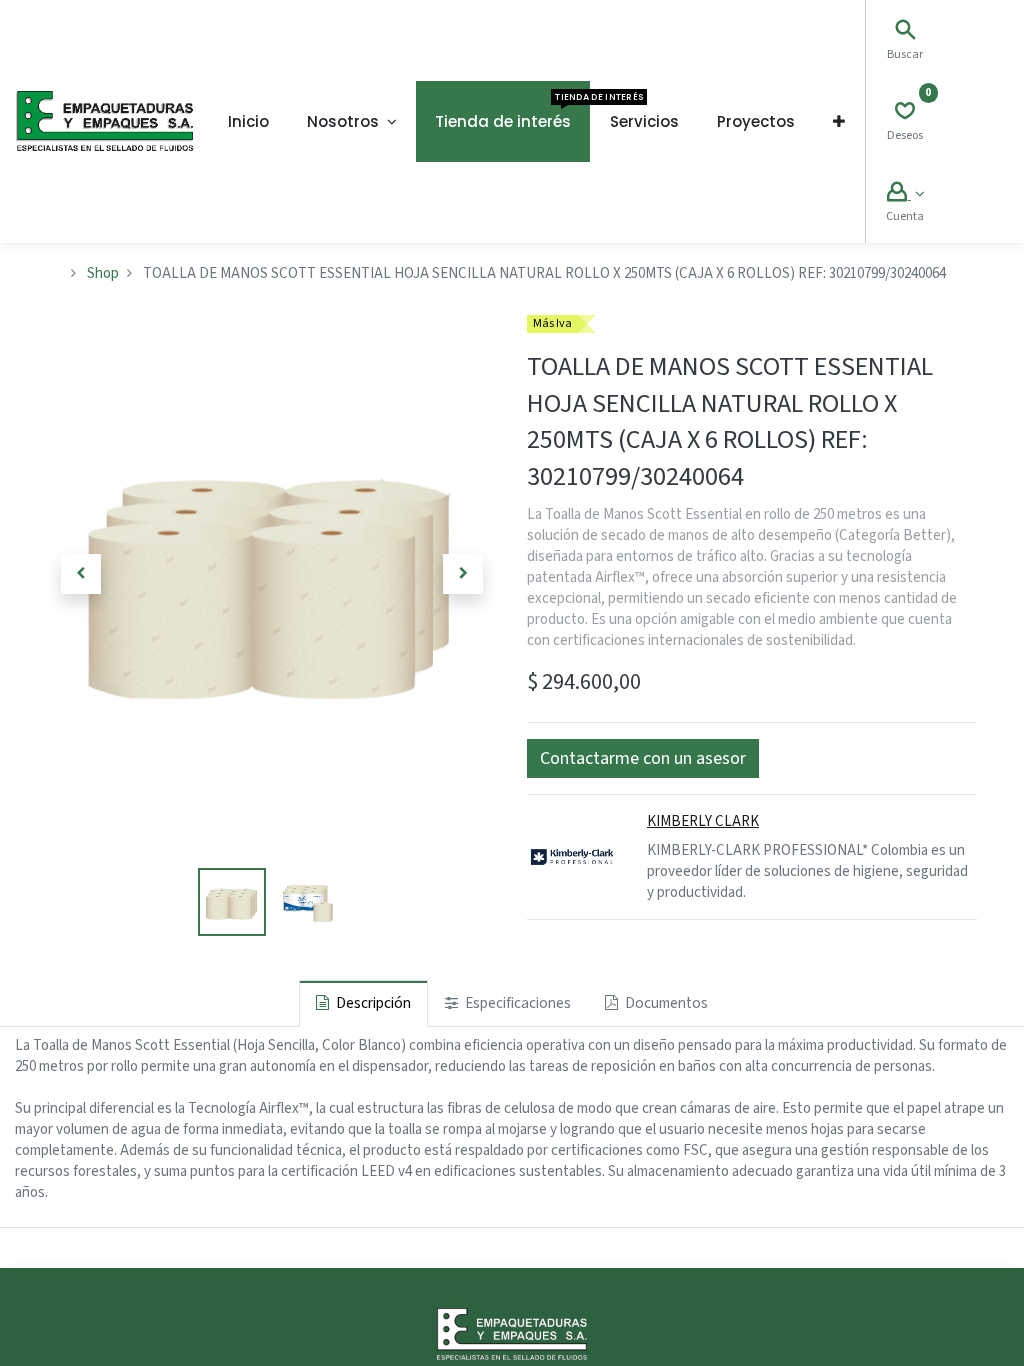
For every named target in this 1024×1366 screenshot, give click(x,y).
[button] (839, 122)
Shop (103, 273)
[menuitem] (248, 122)
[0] (905, 113)
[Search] (905, 32)
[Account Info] (905, 194)
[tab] (363, 1003)
